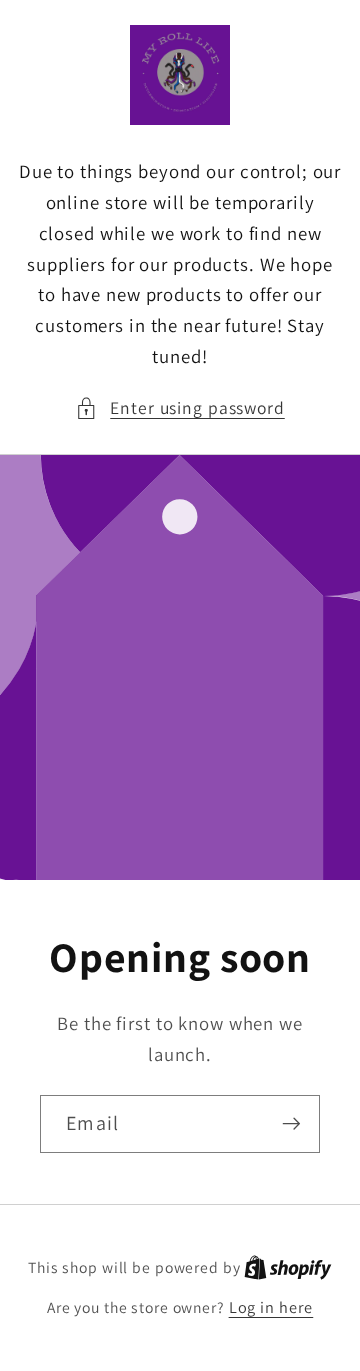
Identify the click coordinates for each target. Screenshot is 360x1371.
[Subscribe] (291, 1124)
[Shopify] (288, 1267)
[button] (180, 408)
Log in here (271, 1307)
